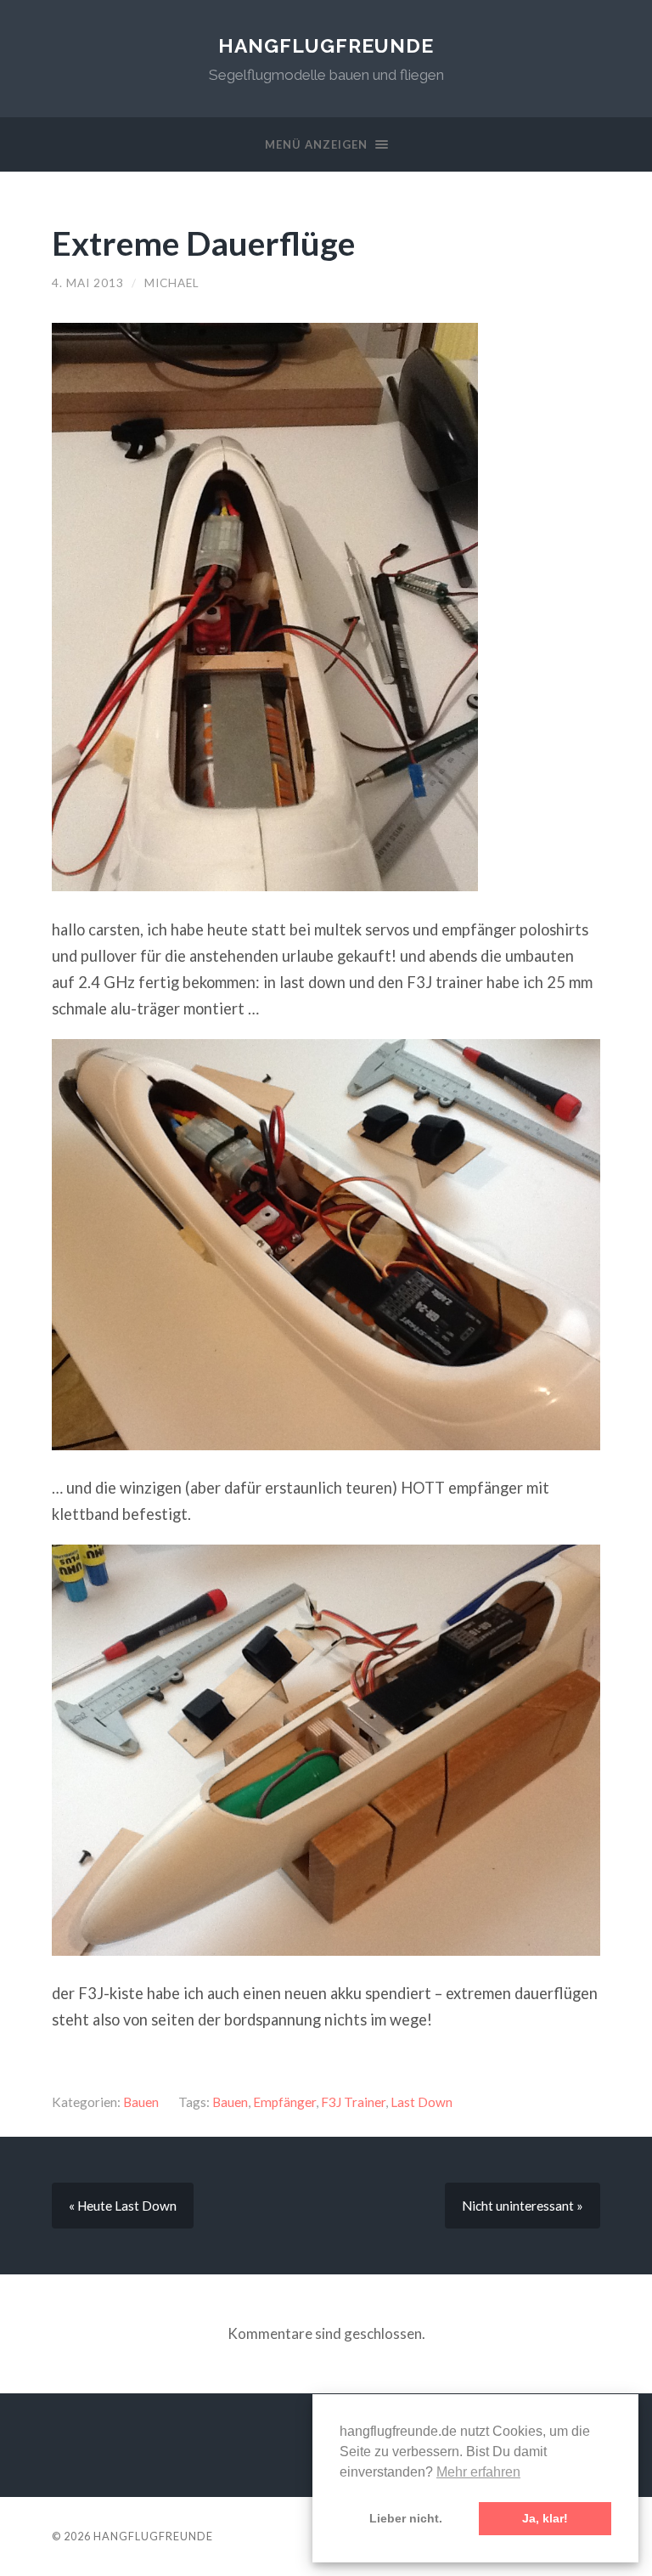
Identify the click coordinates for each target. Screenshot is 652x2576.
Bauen (141, 2102)
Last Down (422, 2102)
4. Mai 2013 (88, 283)
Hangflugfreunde (326, 45)
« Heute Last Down (123, 2206)
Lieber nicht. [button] (406, 2518)
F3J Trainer (353, 2102)
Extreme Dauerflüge (203, 243)
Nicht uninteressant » (523, 2206)
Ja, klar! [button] (545, 2518)
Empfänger (284, 2102)
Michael (172, 283)
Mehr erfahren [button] (478, 2472)
